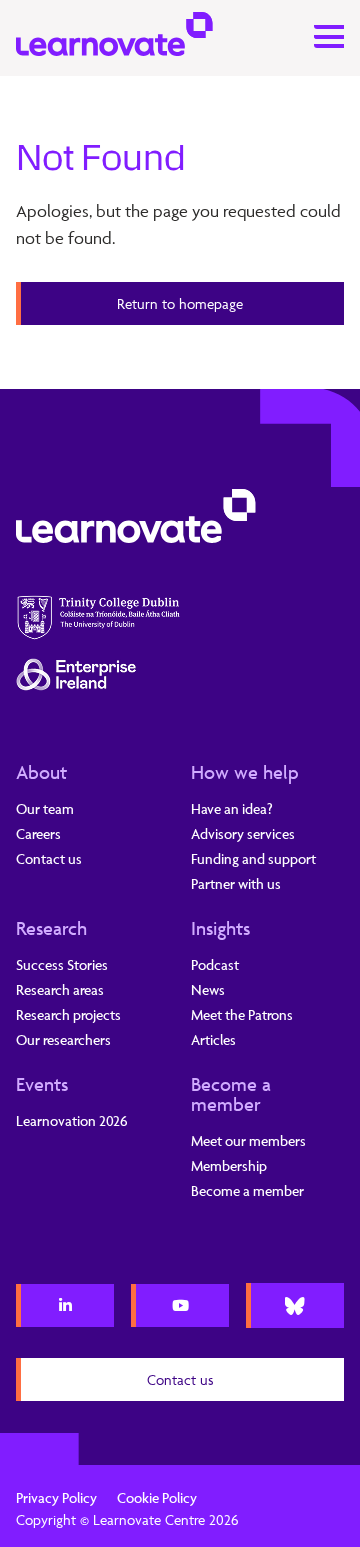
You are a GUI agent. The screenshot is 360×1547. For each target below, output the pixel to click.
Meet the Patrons (242, 1014)
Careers (38, 833)
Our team (45, 808)
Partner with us (236, 883)
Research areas (60, 989)
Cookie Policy (157, 1497)
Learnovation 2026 (72, 1120)
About (41, 772)
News (208, 989)
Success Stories (62, 964)
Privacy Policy (56, 1497)
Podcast (215, 964)
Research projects (68, 1014)
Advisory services (243, 833)
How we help (245, 772)
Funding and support (253, 858)
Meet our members (248, 1140)
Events (42, 1084)
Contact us (49, 858)
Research (51, 928)
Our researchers (63, 1039)
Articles (213, 1039)
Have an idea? (232, 808)
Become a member (231, 1094)
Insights (220, 928)
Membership (229, 1165)
